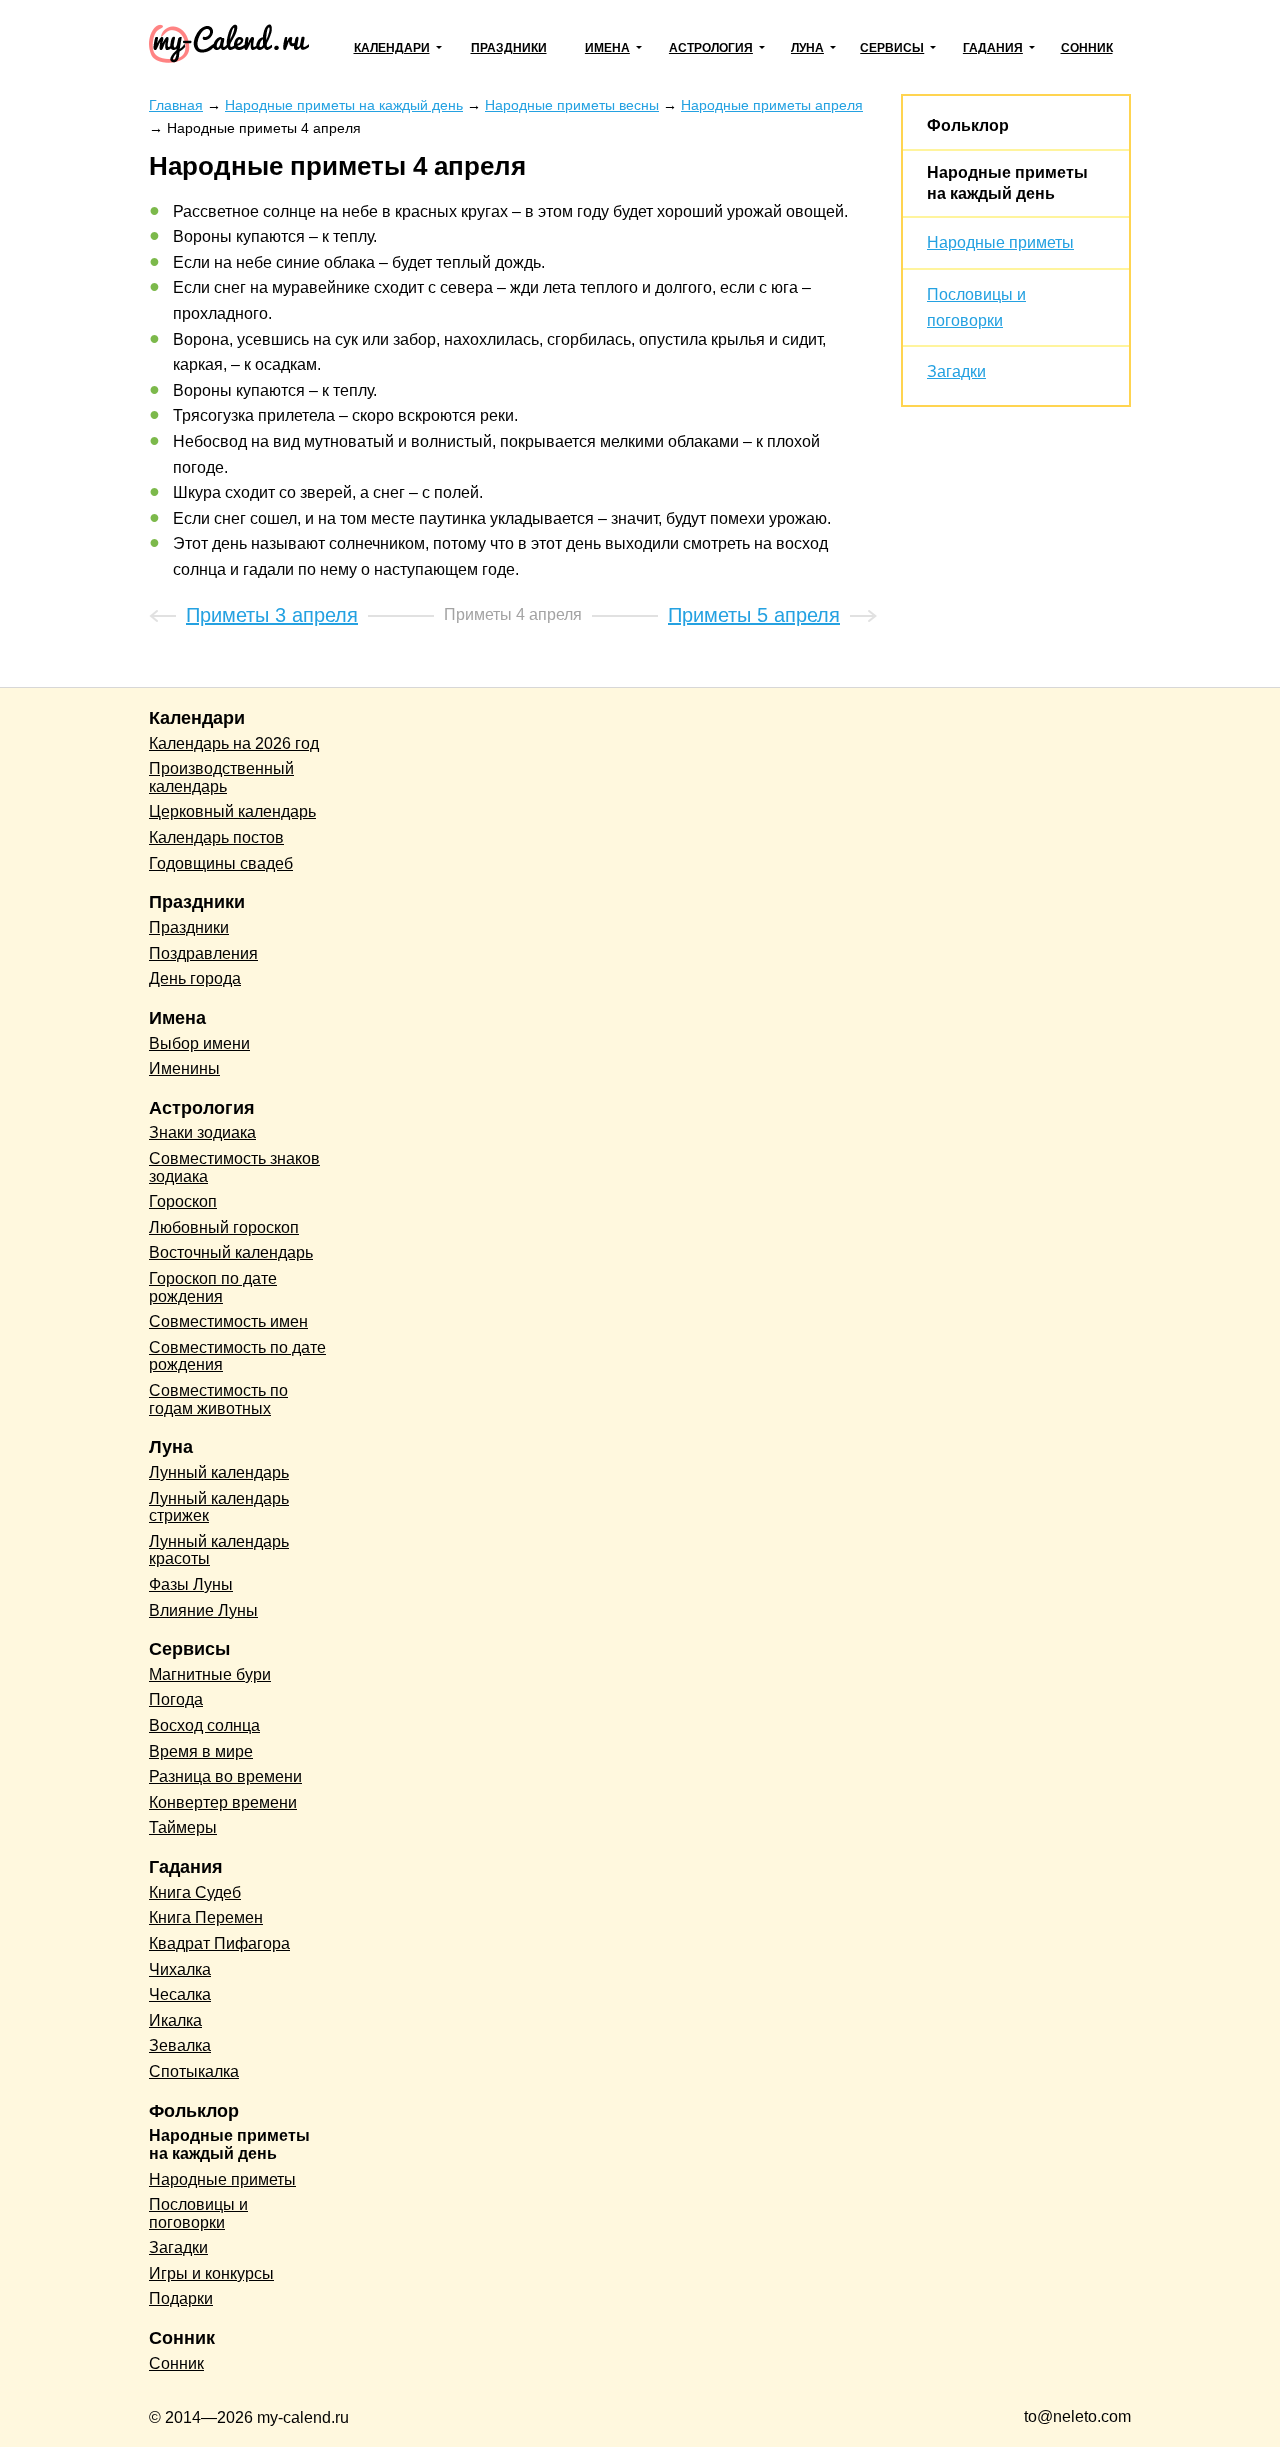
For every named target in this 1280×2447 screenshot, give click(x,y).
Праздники (509, 48)
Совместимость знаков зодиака (234, 1167)
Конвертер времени (223, 1802)
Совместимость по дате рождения (237, 1356)
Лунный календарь (219, 1472)
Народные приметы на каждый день (229, 2144)
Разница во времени (225, 1776)
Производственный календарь (221, 777)
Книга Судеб (195, 1892)
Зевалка (180, 2045)
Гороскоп (183, 1201)
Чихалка (180, 1969)
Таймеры (183, 1827)
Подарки (181, 2298)
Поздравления (203, 953)
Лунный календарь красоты (219, 1550)
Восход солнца (204, 1725)
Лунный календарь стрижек (219, 1507)
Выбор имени (199, 1043)
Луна (807, 48)
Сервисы (892, 48)
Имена (607, 48)
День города (195, 978)
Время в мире (201, 1751)
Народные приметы (1000, 242)
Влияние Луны (203, 1610)
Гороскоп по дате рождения (213, 1287)
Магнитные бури (210, 1674)
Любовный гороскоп (224, 1227)
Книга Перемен (206, 1917)
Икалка (175, 2020)
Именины (184, 1068)
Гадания (993, 48)
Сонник (1087, 48)
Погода (176, 1699)
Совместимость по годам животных (218, 1399)
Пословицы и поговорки (198, 2213)
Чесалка (180, 1994)
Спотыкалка (194, 2071)
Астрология (711, 48)
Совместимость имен (228, 1321)
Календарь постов (216, 837)
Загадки (956, 371)
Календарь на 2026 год (234, 743)
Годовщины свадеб (221, 863)
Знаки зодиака (202, 1132)
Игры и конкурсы (211, 2273)
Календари (392, 48)
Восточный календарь (231, 1252)
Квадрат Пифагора (219, 1943)
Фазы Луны (191, 1584)
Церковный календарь (232, 811)
